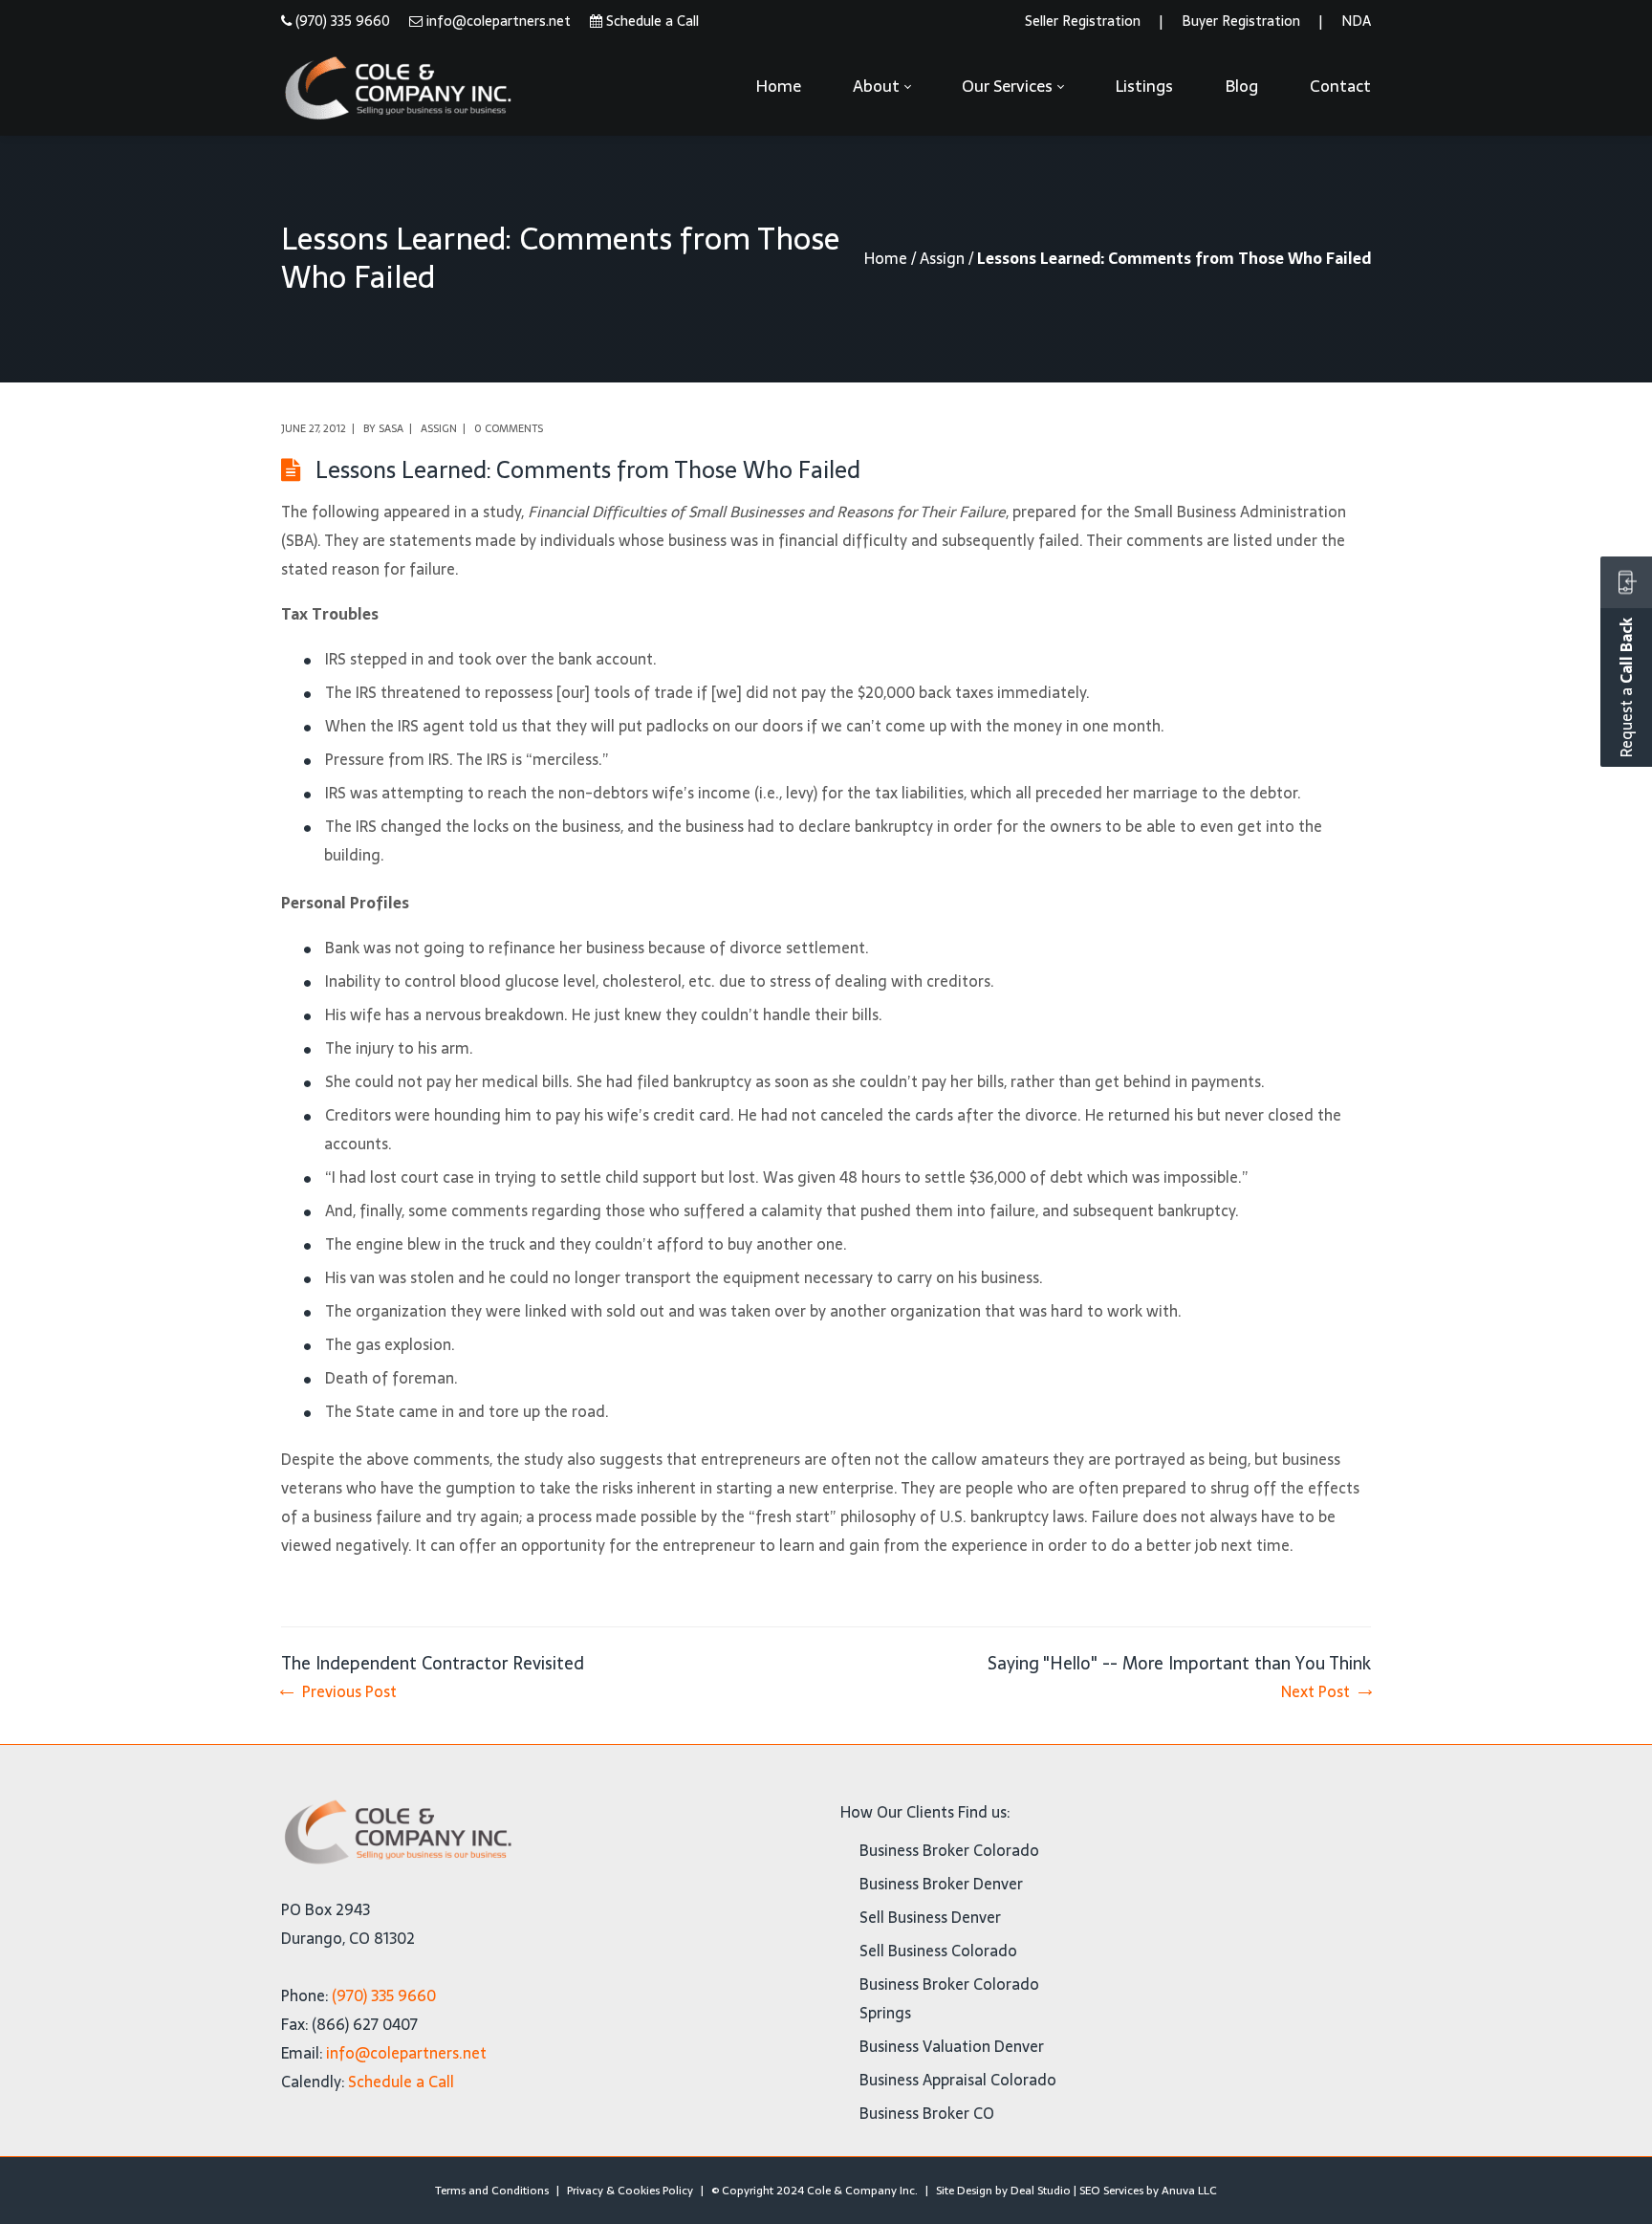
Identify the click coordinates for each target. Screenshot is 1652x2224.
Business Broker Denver (941, 1884)
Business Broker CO (927, 2113)
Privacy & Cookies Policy (630, 2191)
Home (886, 258)
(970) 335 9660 (343, 21)
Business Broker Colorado (949, 1850)
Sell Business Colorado (938, 1951)
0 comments (509, 428)
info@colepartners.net (499, 21)
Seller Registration (1083, 21)
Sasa (391, 428)
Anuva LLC (1189, 2191)
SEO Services (1111, 2191)
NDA (1356, 21)
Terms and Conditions (492, 2191)
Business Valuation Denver (952, 2046)
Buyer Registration (1241, 21)
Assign (942, 258)
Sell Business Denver (930, 1917)
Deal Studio (1041, 2191)
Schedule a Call (652, 21)
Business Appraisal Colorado (958, 2080)
